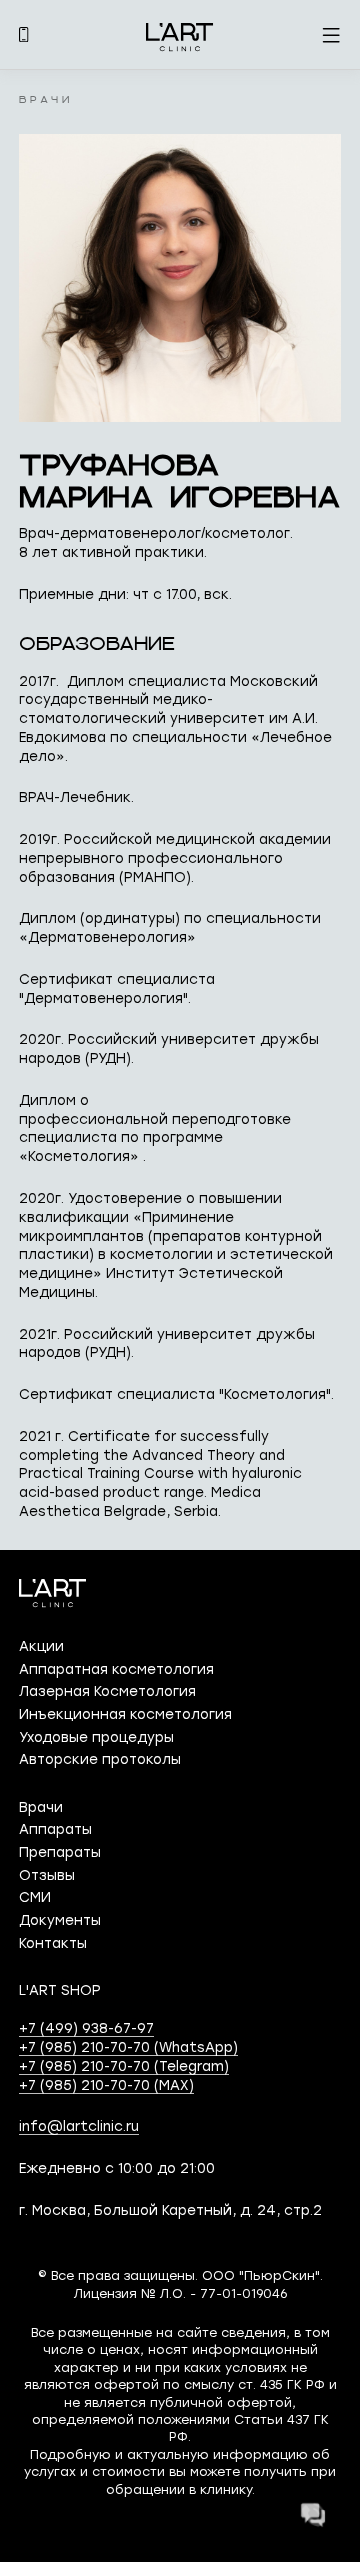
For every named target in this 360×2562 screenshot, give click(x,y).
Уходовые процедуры (96, 1737)
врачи (45, 101)
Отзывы (47, 1875)
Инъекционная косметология (125, 1714)
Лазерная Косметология (107, 1691)
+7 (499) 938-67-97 (86, 2028)
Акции (41, 1646)
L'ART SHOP (60, 1990)
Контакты (53, 1943)
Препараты (60, 1852)
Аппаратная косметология (116, 1669)
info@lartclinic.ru (79, 2126)
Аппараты (55, 1829)
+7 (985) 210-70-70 (128, 2047)
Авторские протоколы (100, 1759)
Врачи (41, 1807)
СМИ (35, 1897)
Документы (60, 1920)
